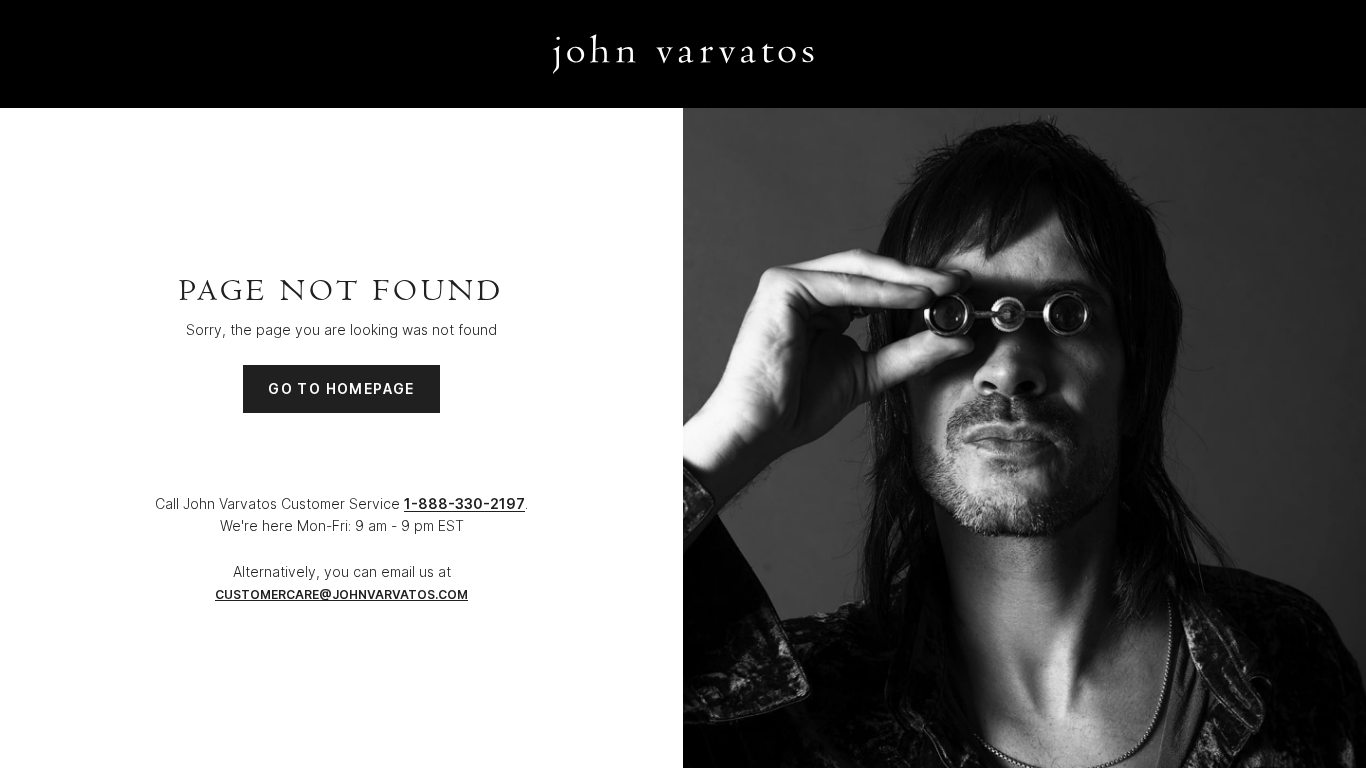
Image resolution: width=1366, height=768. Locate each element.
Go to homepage (341, 388)
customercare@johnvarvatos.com (341, 594)
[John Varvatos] (683, 54)
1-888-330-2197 (464, 503)
